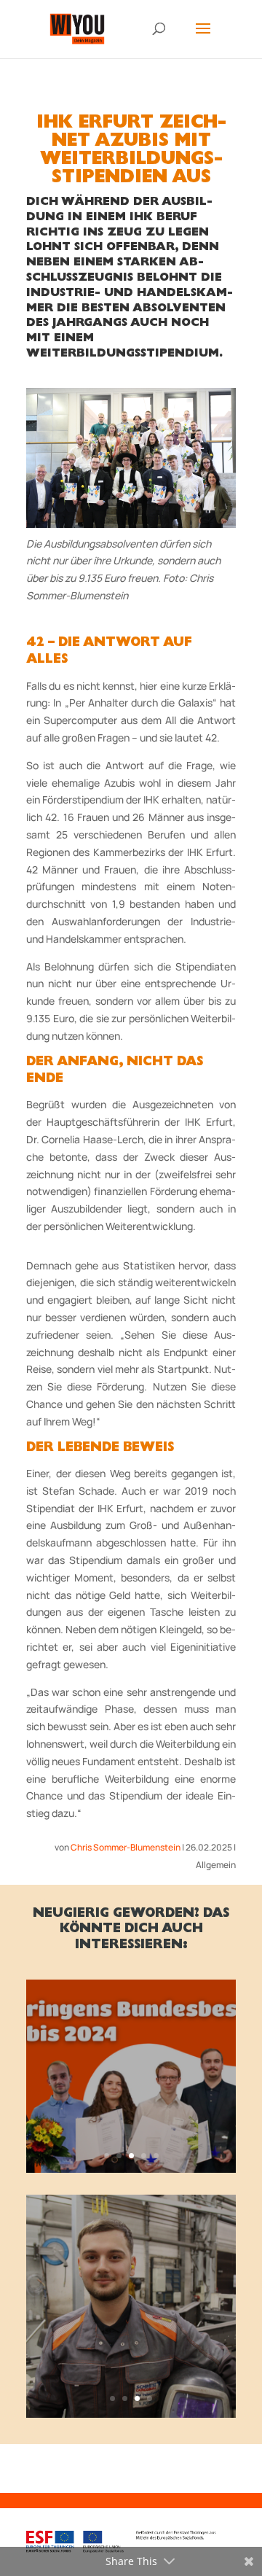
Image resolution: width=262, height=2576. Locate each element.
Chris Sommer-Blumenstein (126, 1847)
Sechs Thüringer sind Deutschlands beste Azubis (131, 2050)
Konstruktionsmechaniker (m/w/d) (131, 2281)
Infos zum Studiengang (131, 2347)
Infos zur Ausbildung (131, 2124)
